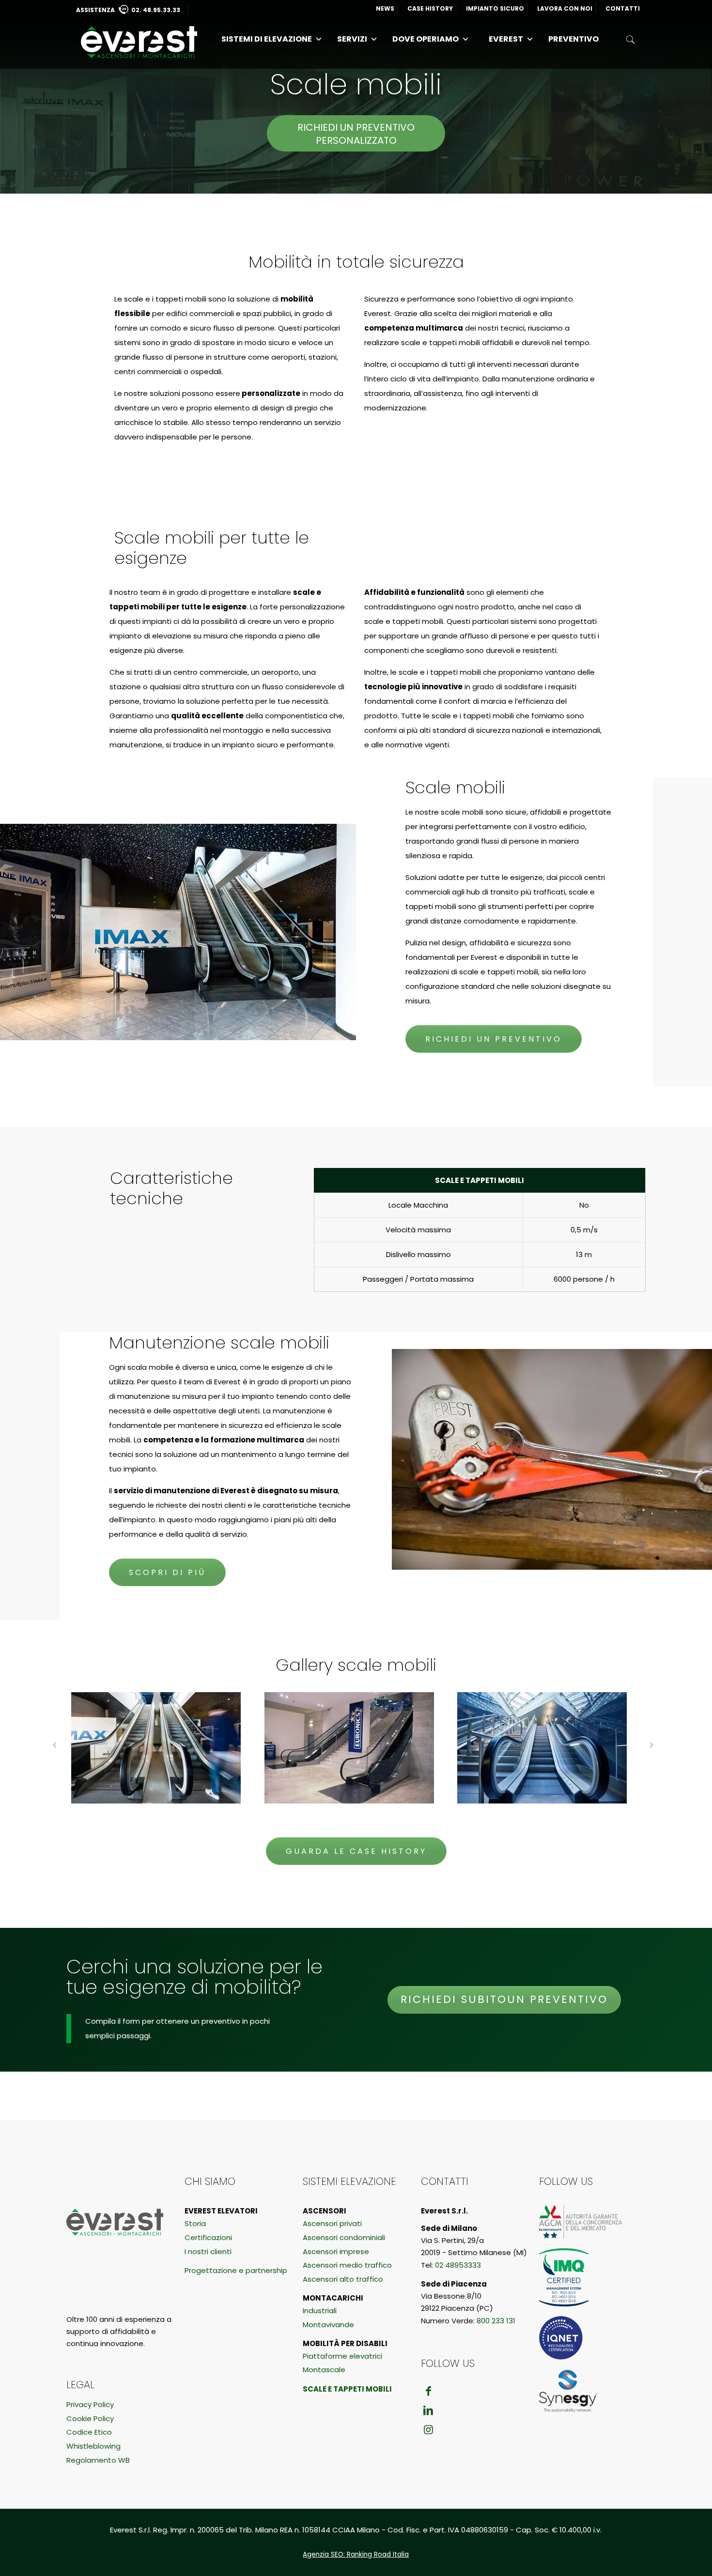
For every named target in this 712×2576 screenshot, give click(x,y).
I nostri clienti (208, 2251)
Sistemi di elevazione (267, 39)
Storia (195, 2223)
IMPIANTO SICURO (495, 8)
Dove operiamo (426, 39)
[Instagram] (428, 2430)
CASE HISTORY (430, 8)
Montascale (324, 2370)
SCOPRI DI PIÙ (167, 1572)
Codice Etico (89, 2432)
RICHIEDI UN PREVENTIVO (494, 1039)
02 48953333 (458, 2265)
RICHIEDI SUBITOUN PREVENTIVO (504, 1999)
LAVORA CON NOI (565, 8)
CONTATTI (623, 8)
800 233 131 (496, 2321)
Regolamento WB (98, 2460)
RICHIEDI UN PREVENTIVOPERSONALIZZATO (356, 134)
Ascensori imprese (336, 2251)
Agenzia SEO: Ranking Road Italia (356, 2554)
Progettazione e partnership (236, 2270)
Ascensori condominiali (344, 2237)
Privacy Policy (90, 2404)
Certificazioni (208, 2237)
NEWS (385, 8)
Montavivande (328, 2325)
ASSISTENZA (128, 10)
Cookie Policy (90, 2418)
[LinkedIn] (428, 2410)
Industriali (320, 2311)
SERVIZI (352, 39)
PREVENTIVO (573, 39)
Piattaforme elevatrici (342, 2356)
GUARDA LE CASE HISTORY (356, 1851)
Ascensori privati (332, 2223)
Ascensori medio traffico (347, 2265)
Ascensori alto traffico (343, 2279)
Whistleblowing (93, 2446)
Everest (506, 39)
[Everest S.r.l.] (139, 42)
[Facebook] (428, 2391)
